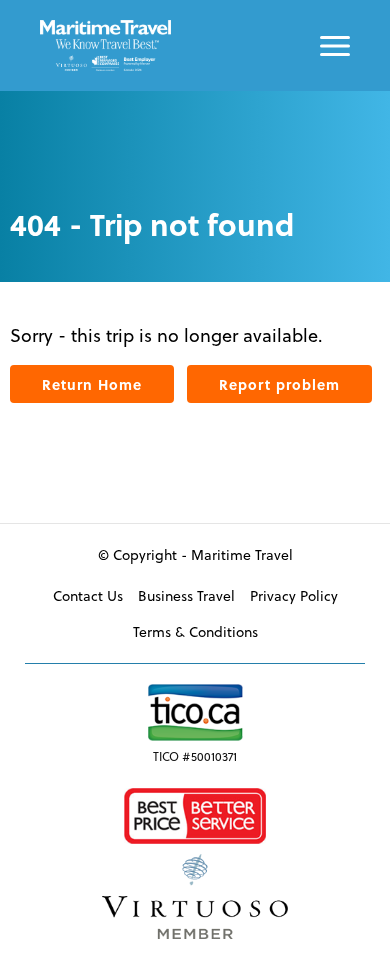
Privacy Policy (294, 596)
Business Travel (186, 596)
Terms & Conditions (195, 632)
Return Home (92, 384)
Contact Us (88, 596)
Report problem (279, 384)
